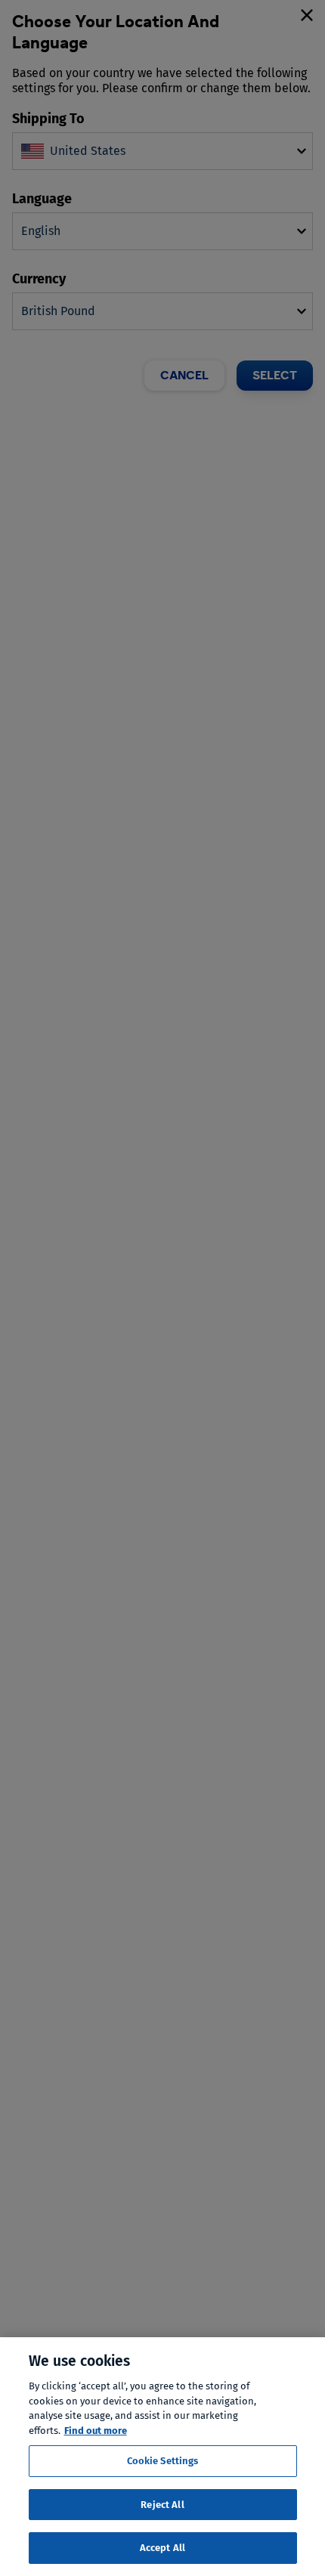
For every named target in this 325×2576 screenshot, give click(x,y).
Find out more (96, 2431)
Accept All (162, 2548)
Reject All (162, 2505)
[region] (162, 2457)
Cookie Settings (163, 2461)
